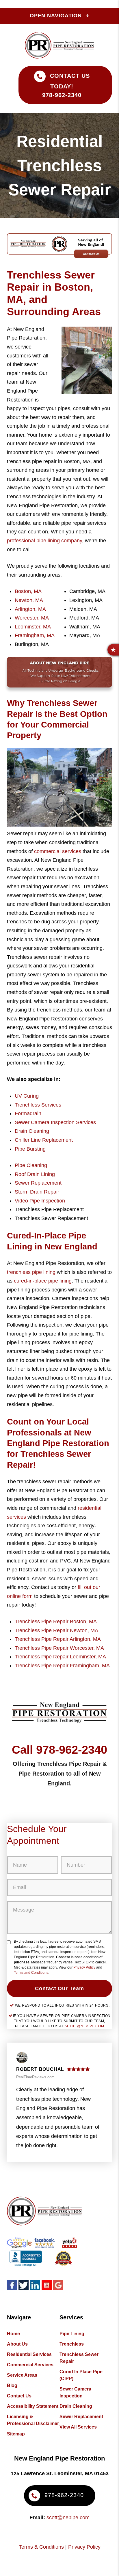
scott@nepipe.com (84, 2026)
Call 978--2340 (59, 1750)
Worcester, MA (32, 618)
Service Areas (22, 2375)
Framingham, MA (35, 635)
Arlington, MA (30, 609)
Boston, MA (28, 591)
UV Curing (27, 1096)
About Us (17, 2344)
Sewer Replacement (38, 1183)
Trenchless (72, 2344)
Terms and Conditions (31, 1973)
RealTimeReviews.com (35, 2077)
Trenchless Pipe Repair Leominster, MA (60, 1657)
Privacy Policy (84, 1967)
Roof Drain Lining (35, 1174)
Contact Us (19, 2396)
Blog (12, 2385)
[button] (113, 650)
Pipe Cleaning (31, 1165)
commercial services (58, 851)
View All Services (78, 2427)
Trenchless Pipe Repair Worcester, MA (59, 1648)
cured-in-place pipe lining (43, 1281)
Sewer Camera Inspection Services (55, 1122)
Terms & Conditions (41, 2547)
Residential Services (29, 2354)
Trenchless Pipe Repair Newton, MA (56, 1630)
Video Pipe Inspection (40, 1201)
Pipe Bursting (30, 1149)
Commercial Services (30, 2365)
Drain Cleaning (32, 1131)
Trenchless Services (38, 1105)
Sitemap (16, 2434)
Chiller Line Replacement (44, 1140)
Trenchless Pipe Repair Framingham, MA (62, 1666)
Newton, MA (29, 600)
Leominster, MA (33, 627)
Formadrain (28, 1113)
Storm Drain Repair (37, 1192)
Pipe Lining (72, 2334)
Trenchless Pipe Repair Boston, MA (56, 1622)
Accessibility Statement (33, 2406)
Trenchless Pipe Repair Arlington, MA (58, 1639)
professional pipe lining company (44, 541)
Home (13, 2334)
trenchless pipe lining (31, 1272)
